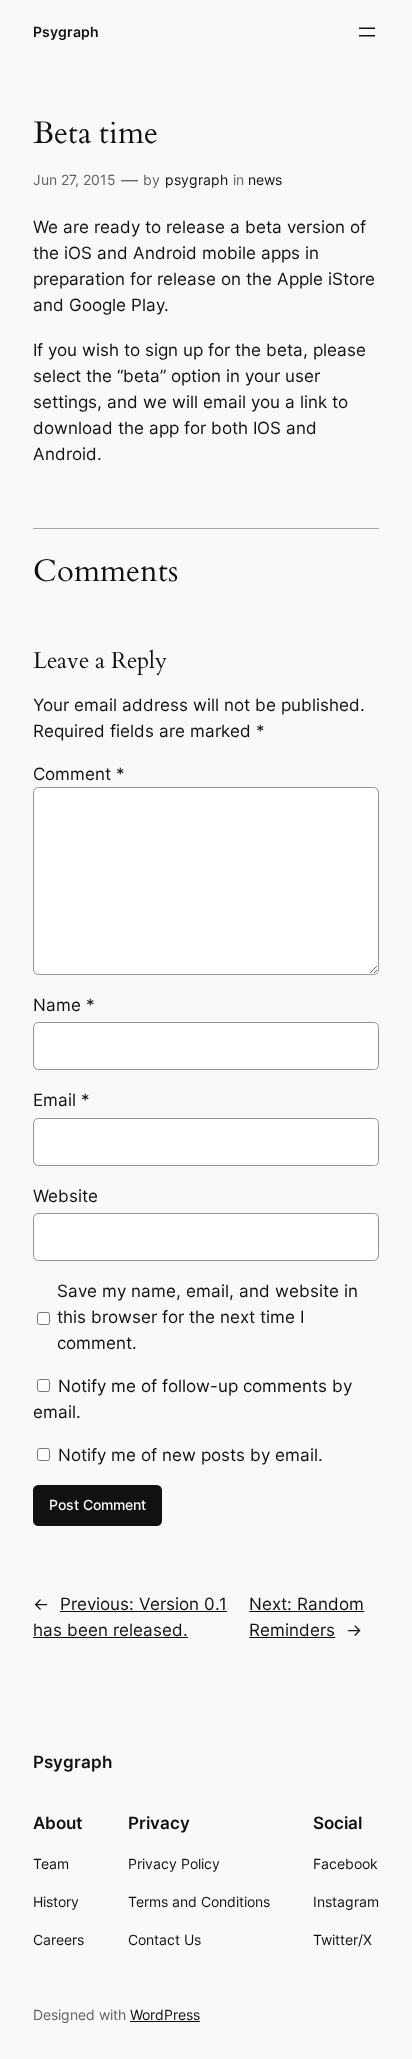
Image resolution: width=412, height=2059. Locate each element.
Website (65, 1196)
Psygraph (66, 31)
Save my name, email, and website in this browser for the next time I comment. (207, 1317)
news (265, 179)
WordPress (165, 2014)
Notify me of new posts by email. (190, 1455)
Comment (79, 774)
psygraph (196, 179)
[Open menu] (367, 32)
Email (61, 1100)
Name (64, 1005)
